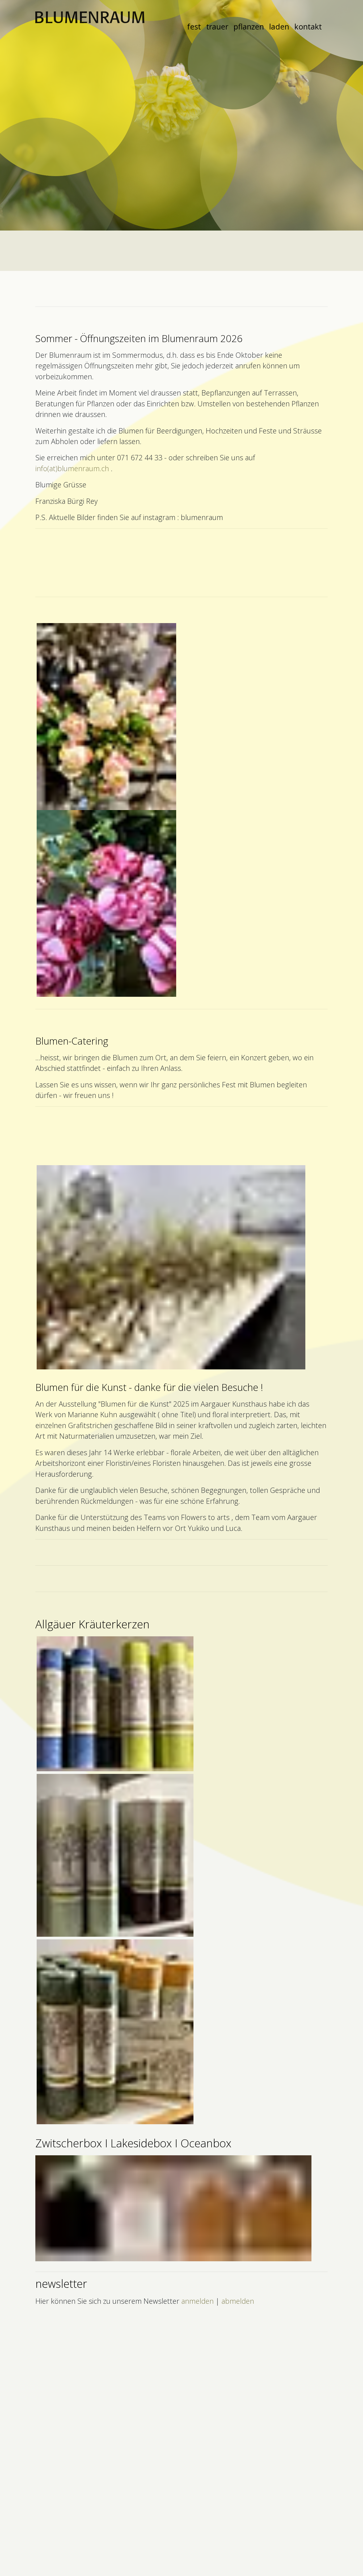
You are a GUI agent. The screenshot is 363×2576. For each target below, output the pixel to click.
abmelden (238, 2301)
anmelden (197, 2301)
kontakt (308, 26)
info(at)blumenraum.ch (72, 468)
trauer (217, 26)
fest (194, 26)
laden (279, 26)
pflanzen (249, 26)
